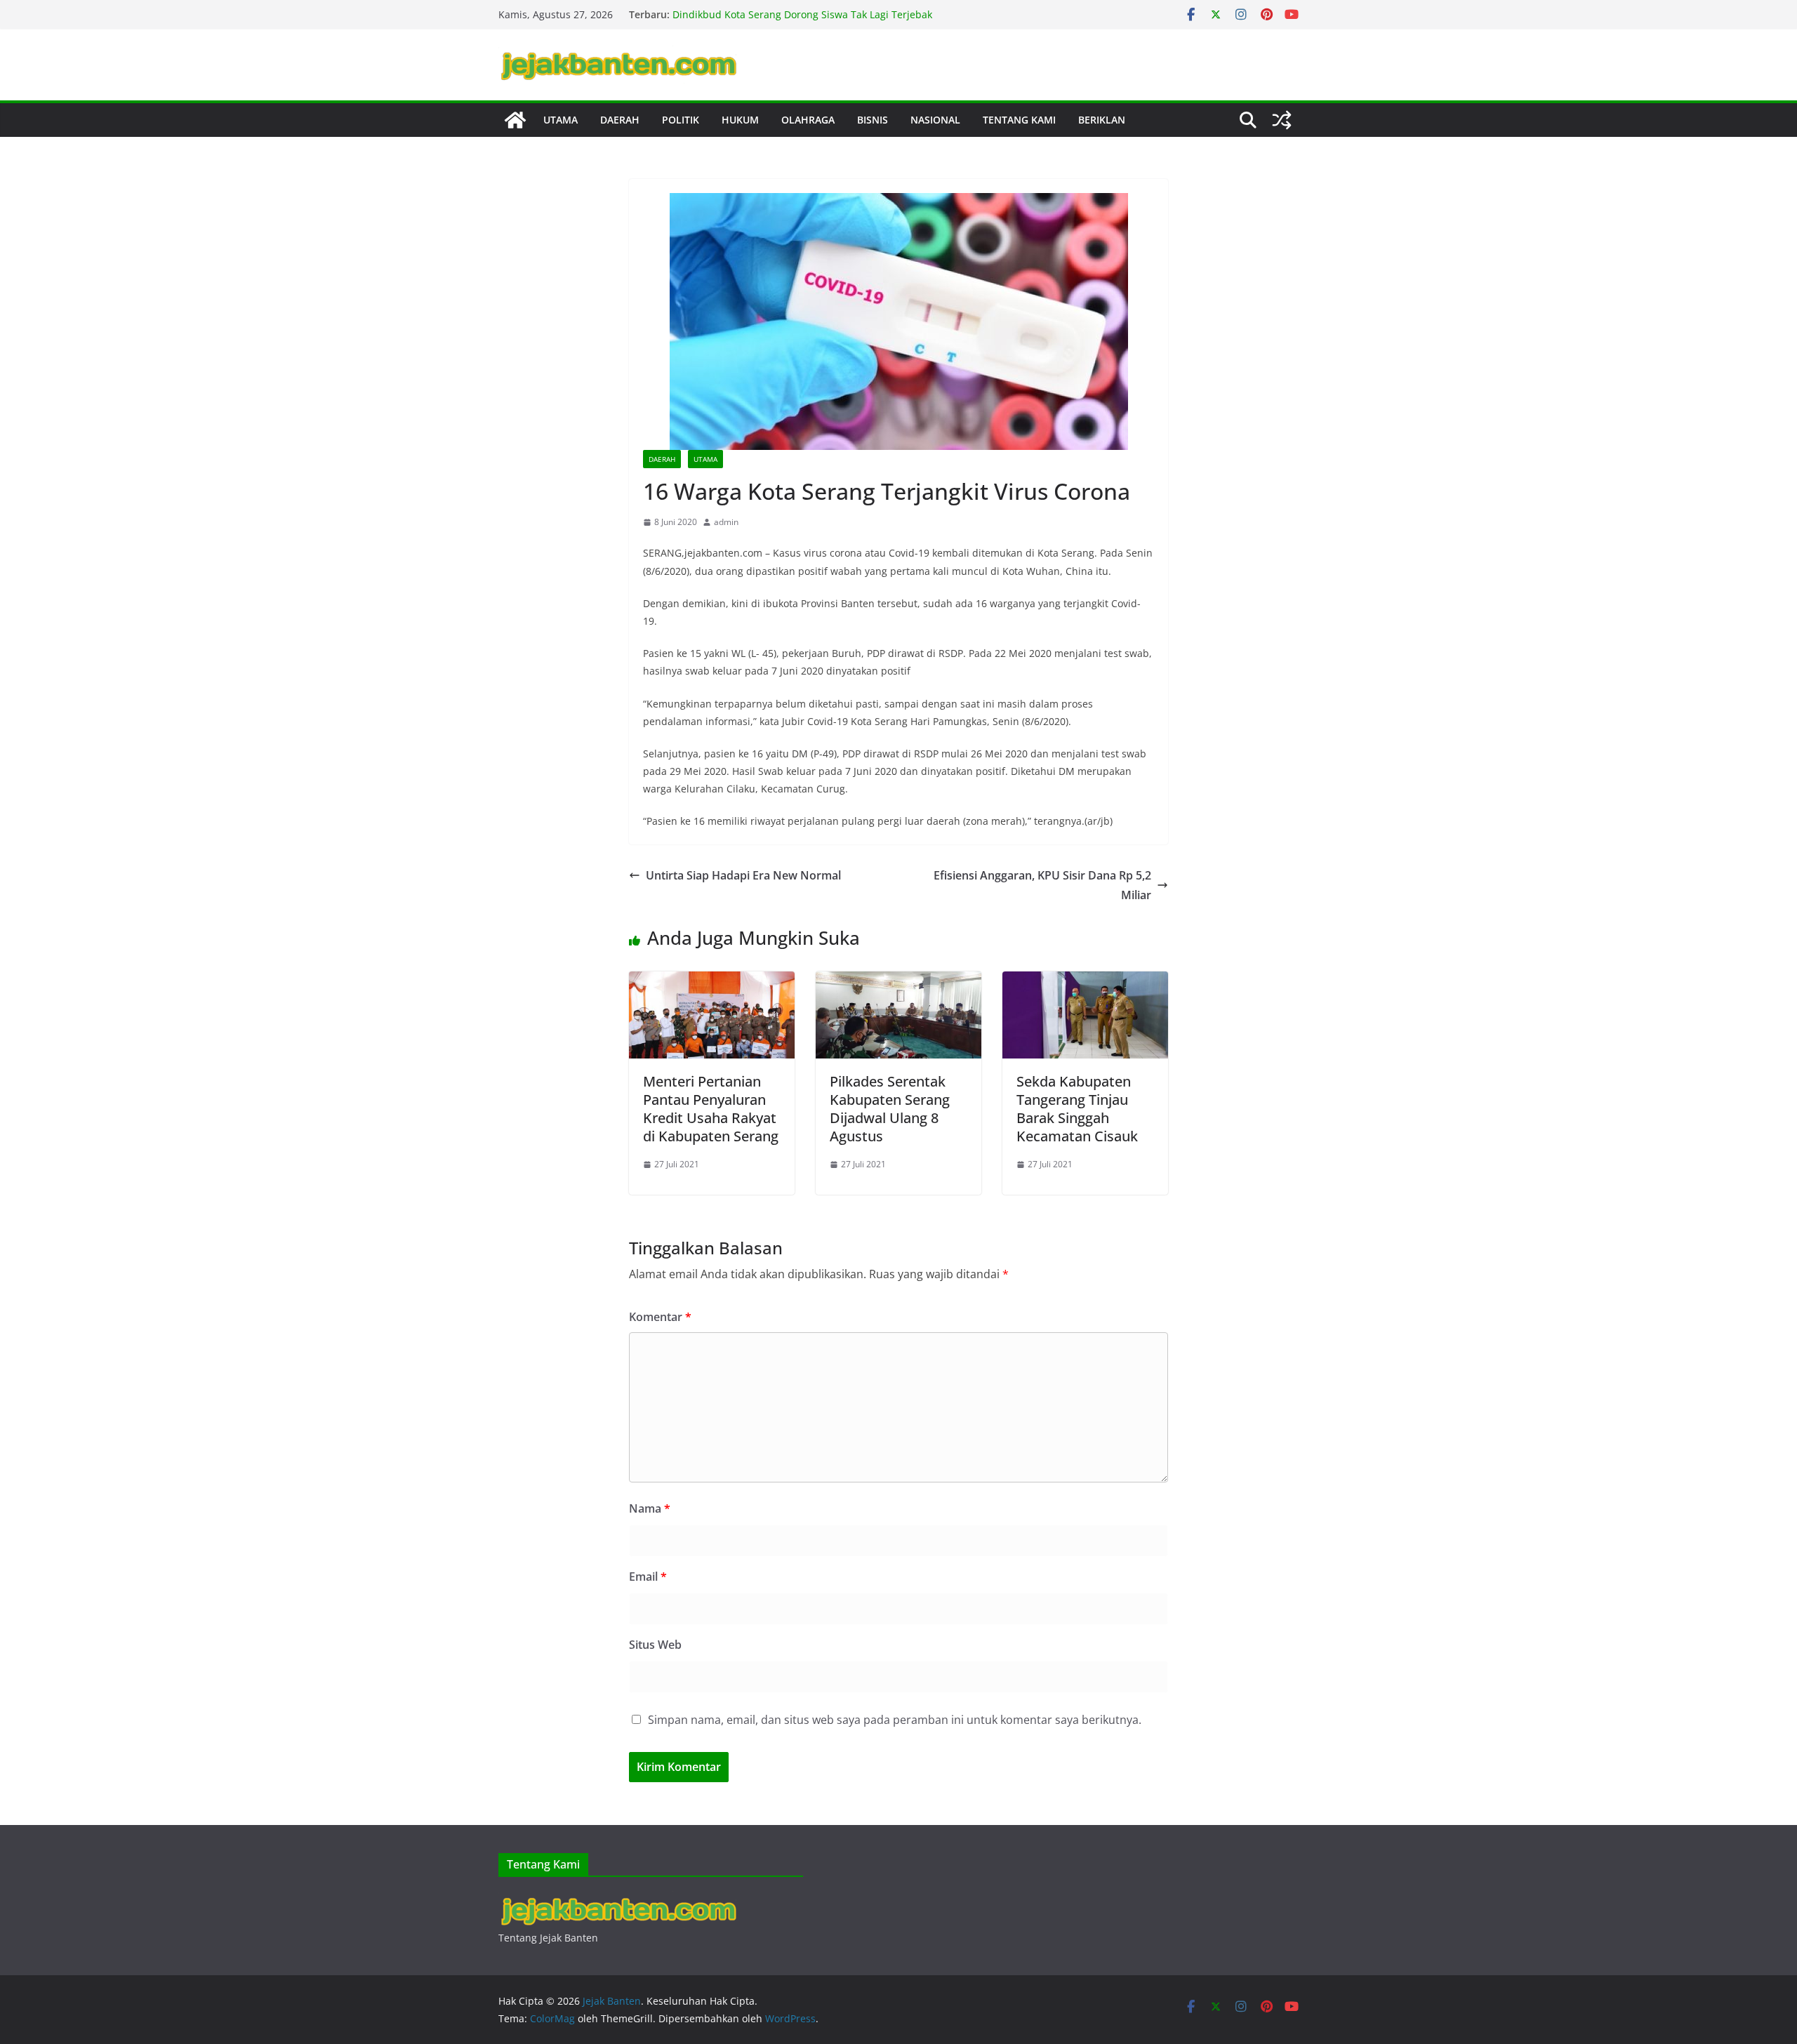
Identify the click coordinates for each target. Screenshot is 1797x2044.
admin (726, 522)
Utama (561, 120)
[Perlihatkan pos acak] (1282, 120)
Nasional (935, 120)
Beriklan (1102, 120)
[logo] (617, 1900)
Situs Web (655, 1645)
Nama (650, 1508)
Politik (681, 120)
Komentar (660, 1317)
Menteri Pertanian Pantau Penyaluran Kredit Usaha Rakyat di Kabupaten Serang (711, 1109)
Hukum (740, 120)
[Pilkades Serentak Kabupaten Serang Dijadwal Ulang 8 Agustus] (898, 981)
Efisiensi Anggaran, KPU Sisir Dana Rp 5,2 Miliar (1042, 885)
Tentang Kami (1019, 120)
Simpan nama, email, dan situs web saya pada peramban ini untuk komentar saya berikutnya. (895, 1720)
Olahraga (808, 120)
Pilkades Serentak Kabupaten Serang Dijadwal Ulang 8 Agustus (890, 1109)
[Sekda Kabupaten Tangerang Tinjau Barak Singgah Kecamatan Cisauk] (1085, 981)
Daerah (620, 120)
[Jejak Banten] (515, 120)
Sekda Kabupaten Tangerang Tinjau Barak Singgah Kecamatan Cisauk (1077, 1109)
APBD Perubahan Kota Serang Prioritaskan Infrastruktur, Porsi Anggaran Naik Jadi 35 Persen (805, 21)
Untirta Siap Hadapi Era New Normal (743, 875)
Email (648, 1577)
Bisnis (873, 120)
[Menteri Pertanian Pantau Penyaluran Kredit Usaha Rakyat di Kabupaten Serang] (712, 981)
